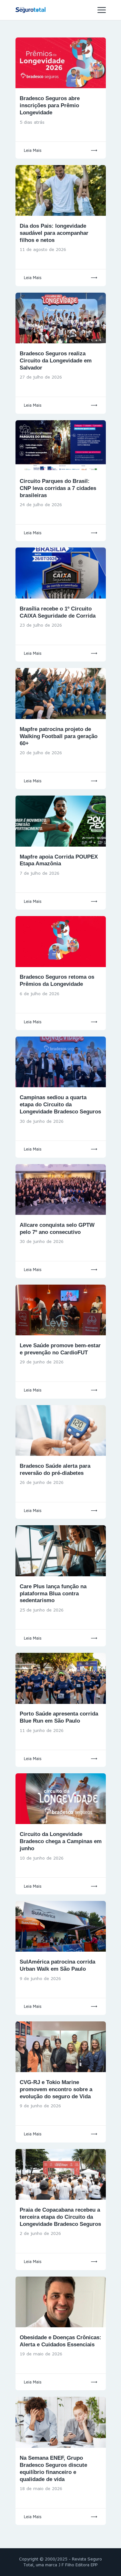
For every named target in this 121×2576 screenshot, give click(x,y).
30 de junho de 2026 (42, 1121)
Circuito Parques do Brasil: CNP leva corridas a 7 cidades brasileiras (58, 488)
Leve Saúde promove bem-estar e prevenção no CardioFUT (60, 1349)
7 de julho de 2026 (40, 873)
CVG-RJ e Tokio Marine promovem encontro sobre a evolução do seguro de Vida (56, 2089)
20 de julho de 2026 (41, 753)
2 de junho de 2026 (40, 2233)
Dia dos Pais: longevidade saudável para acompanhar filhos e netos (54, 233)
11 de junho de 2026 (42, 1730)
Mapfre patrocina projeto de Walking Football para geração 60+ (59, 736)
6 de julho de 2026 (40, 994)
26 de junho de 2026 (42, 1482)
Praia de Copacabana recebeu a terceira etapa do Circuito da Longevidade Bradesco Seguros (60, 2217)
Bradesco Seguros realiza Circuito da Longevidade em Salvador (56, 361)
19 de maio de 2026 (41, 2354)
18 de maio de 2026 (41, 2488)
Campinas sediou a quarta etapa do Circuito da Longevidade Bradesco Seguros (60, 1105)
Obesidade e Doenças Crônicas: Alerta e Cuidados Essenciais (60, 2341)
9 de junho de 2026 (40, 1978)
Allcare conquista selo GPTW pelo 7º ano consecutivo (57, 1229)
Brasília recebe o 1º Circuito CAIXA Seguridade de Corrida (58, 612)
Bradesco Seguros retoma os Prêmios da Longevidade (57, 980)
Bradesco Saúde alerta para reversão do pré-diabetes (55, 1470)
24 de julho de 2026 (41, 505)
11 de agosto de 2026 (43, 249)
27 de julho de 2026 (41, 377)
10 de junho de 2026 (42, 1858)
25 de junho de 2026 (42, 1610)
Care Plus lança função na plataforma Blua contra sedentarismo (53, 1594)
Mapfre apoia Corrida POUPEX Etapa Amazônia (59, 860)
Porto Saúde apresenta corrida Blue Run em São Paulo (59, 1717)
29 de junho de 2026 (42, 1362)
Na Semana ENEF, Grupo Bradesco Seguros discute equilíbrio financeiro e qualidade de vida (53, 2469)
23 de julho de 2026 (41, 625)
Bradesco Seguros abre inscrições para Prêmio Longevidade (50, 105)
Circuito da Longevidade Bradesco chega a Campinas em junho (61, 1841)
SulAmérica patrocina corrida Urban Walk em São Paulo (57, 1965)
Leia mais (33, 150)
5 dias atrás (32, 122)
